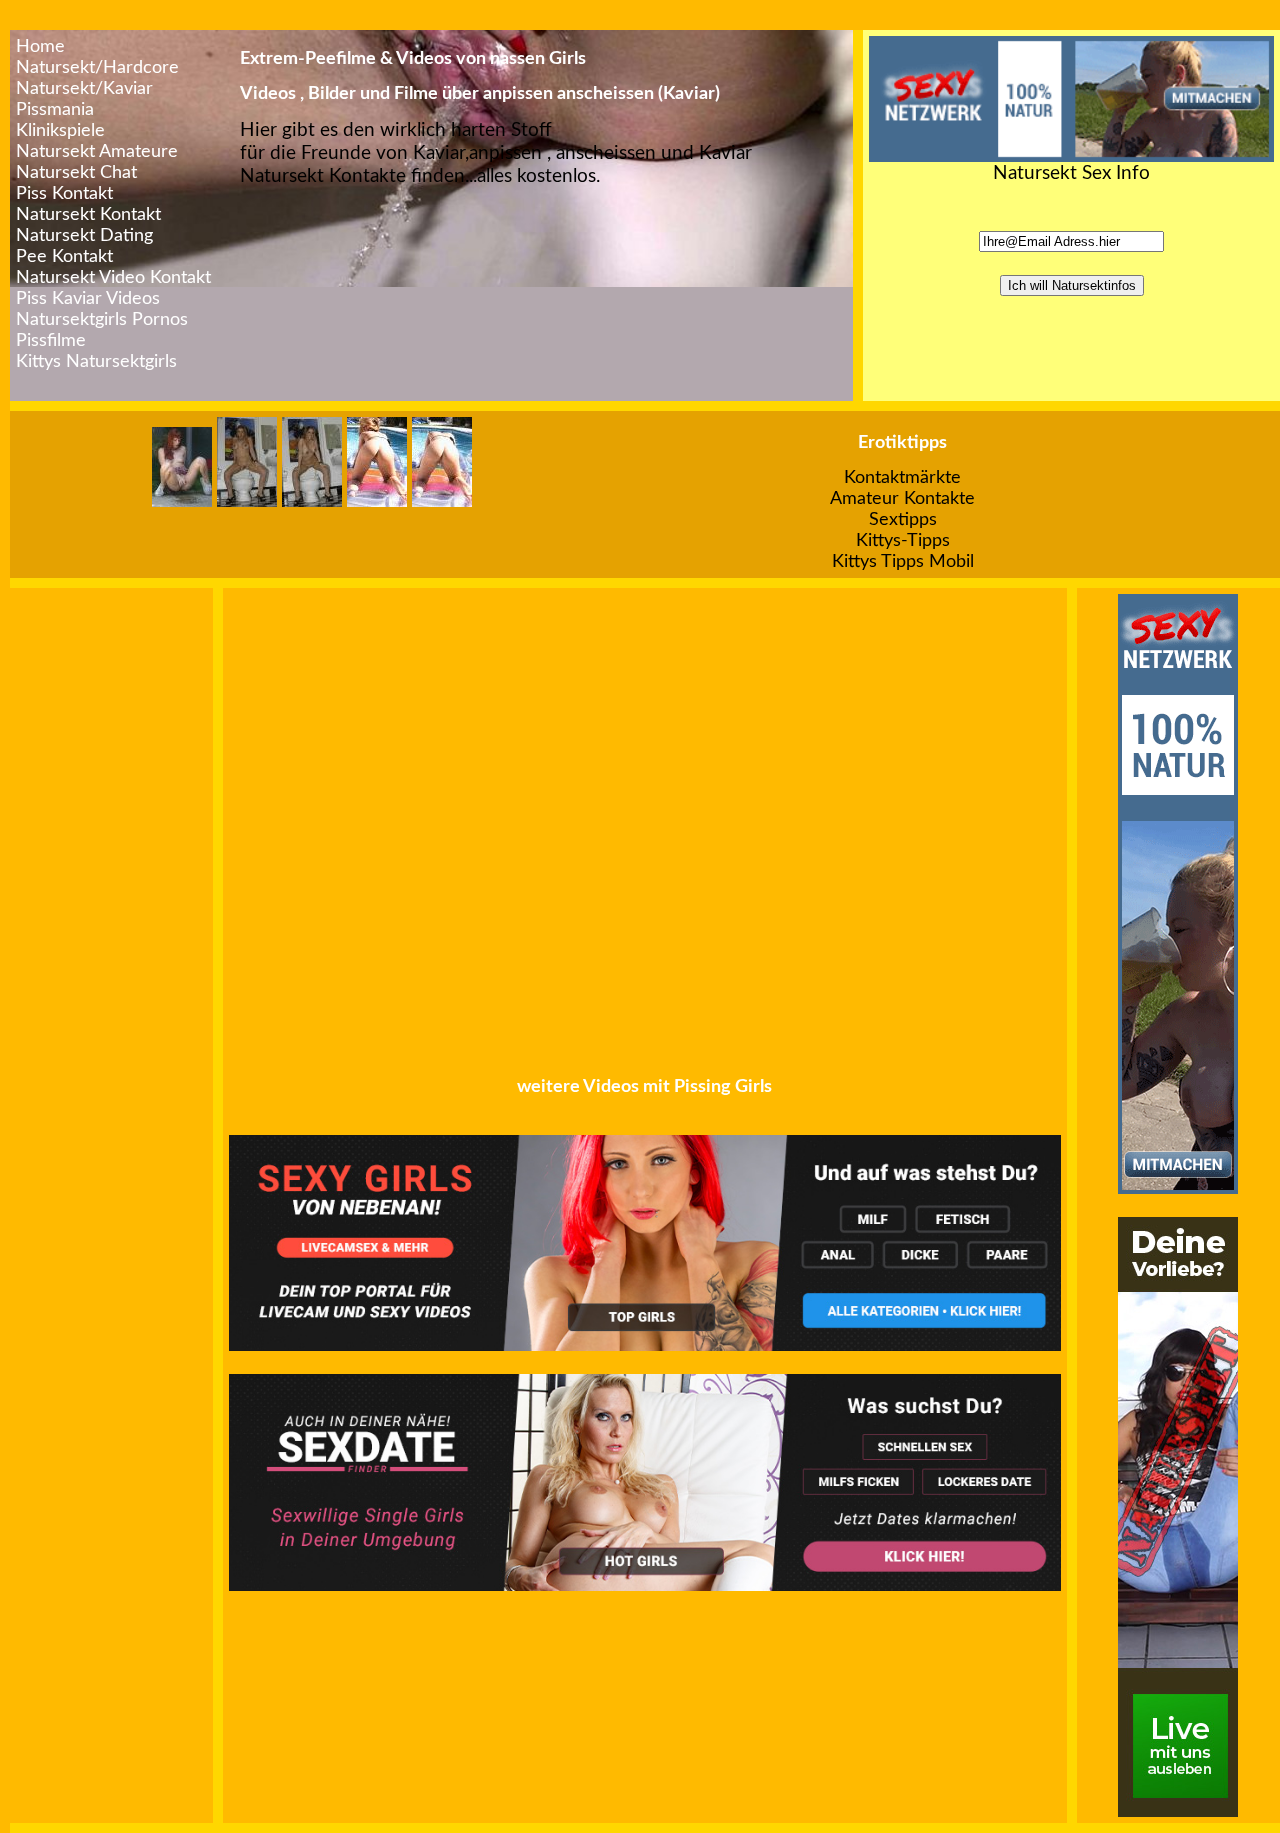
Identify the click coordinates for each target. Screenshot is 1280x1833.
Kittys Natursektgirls (96, 361)
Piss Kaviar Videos (88, 298)
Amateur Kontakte (902, 498)
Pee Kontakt (64, 256)
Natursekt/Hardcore (97, 67)
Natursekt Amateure (97, 151)
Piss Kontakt (64, 193)
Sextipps (903, 519)
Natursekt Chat (76, 172)
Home (40, 46)
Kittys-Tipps (903, 540)
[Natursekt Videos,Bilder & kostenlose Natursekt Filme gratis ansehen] (1071, 156)
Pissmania (55, 109)
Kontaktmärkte (902, 477)
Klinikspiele (60, 130)
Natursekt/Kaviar (84, 88)
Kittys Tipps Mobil (903, 561)
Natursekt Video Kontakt (113, 277)
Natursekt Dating (84, 235)
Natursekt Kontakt (88, 214)
